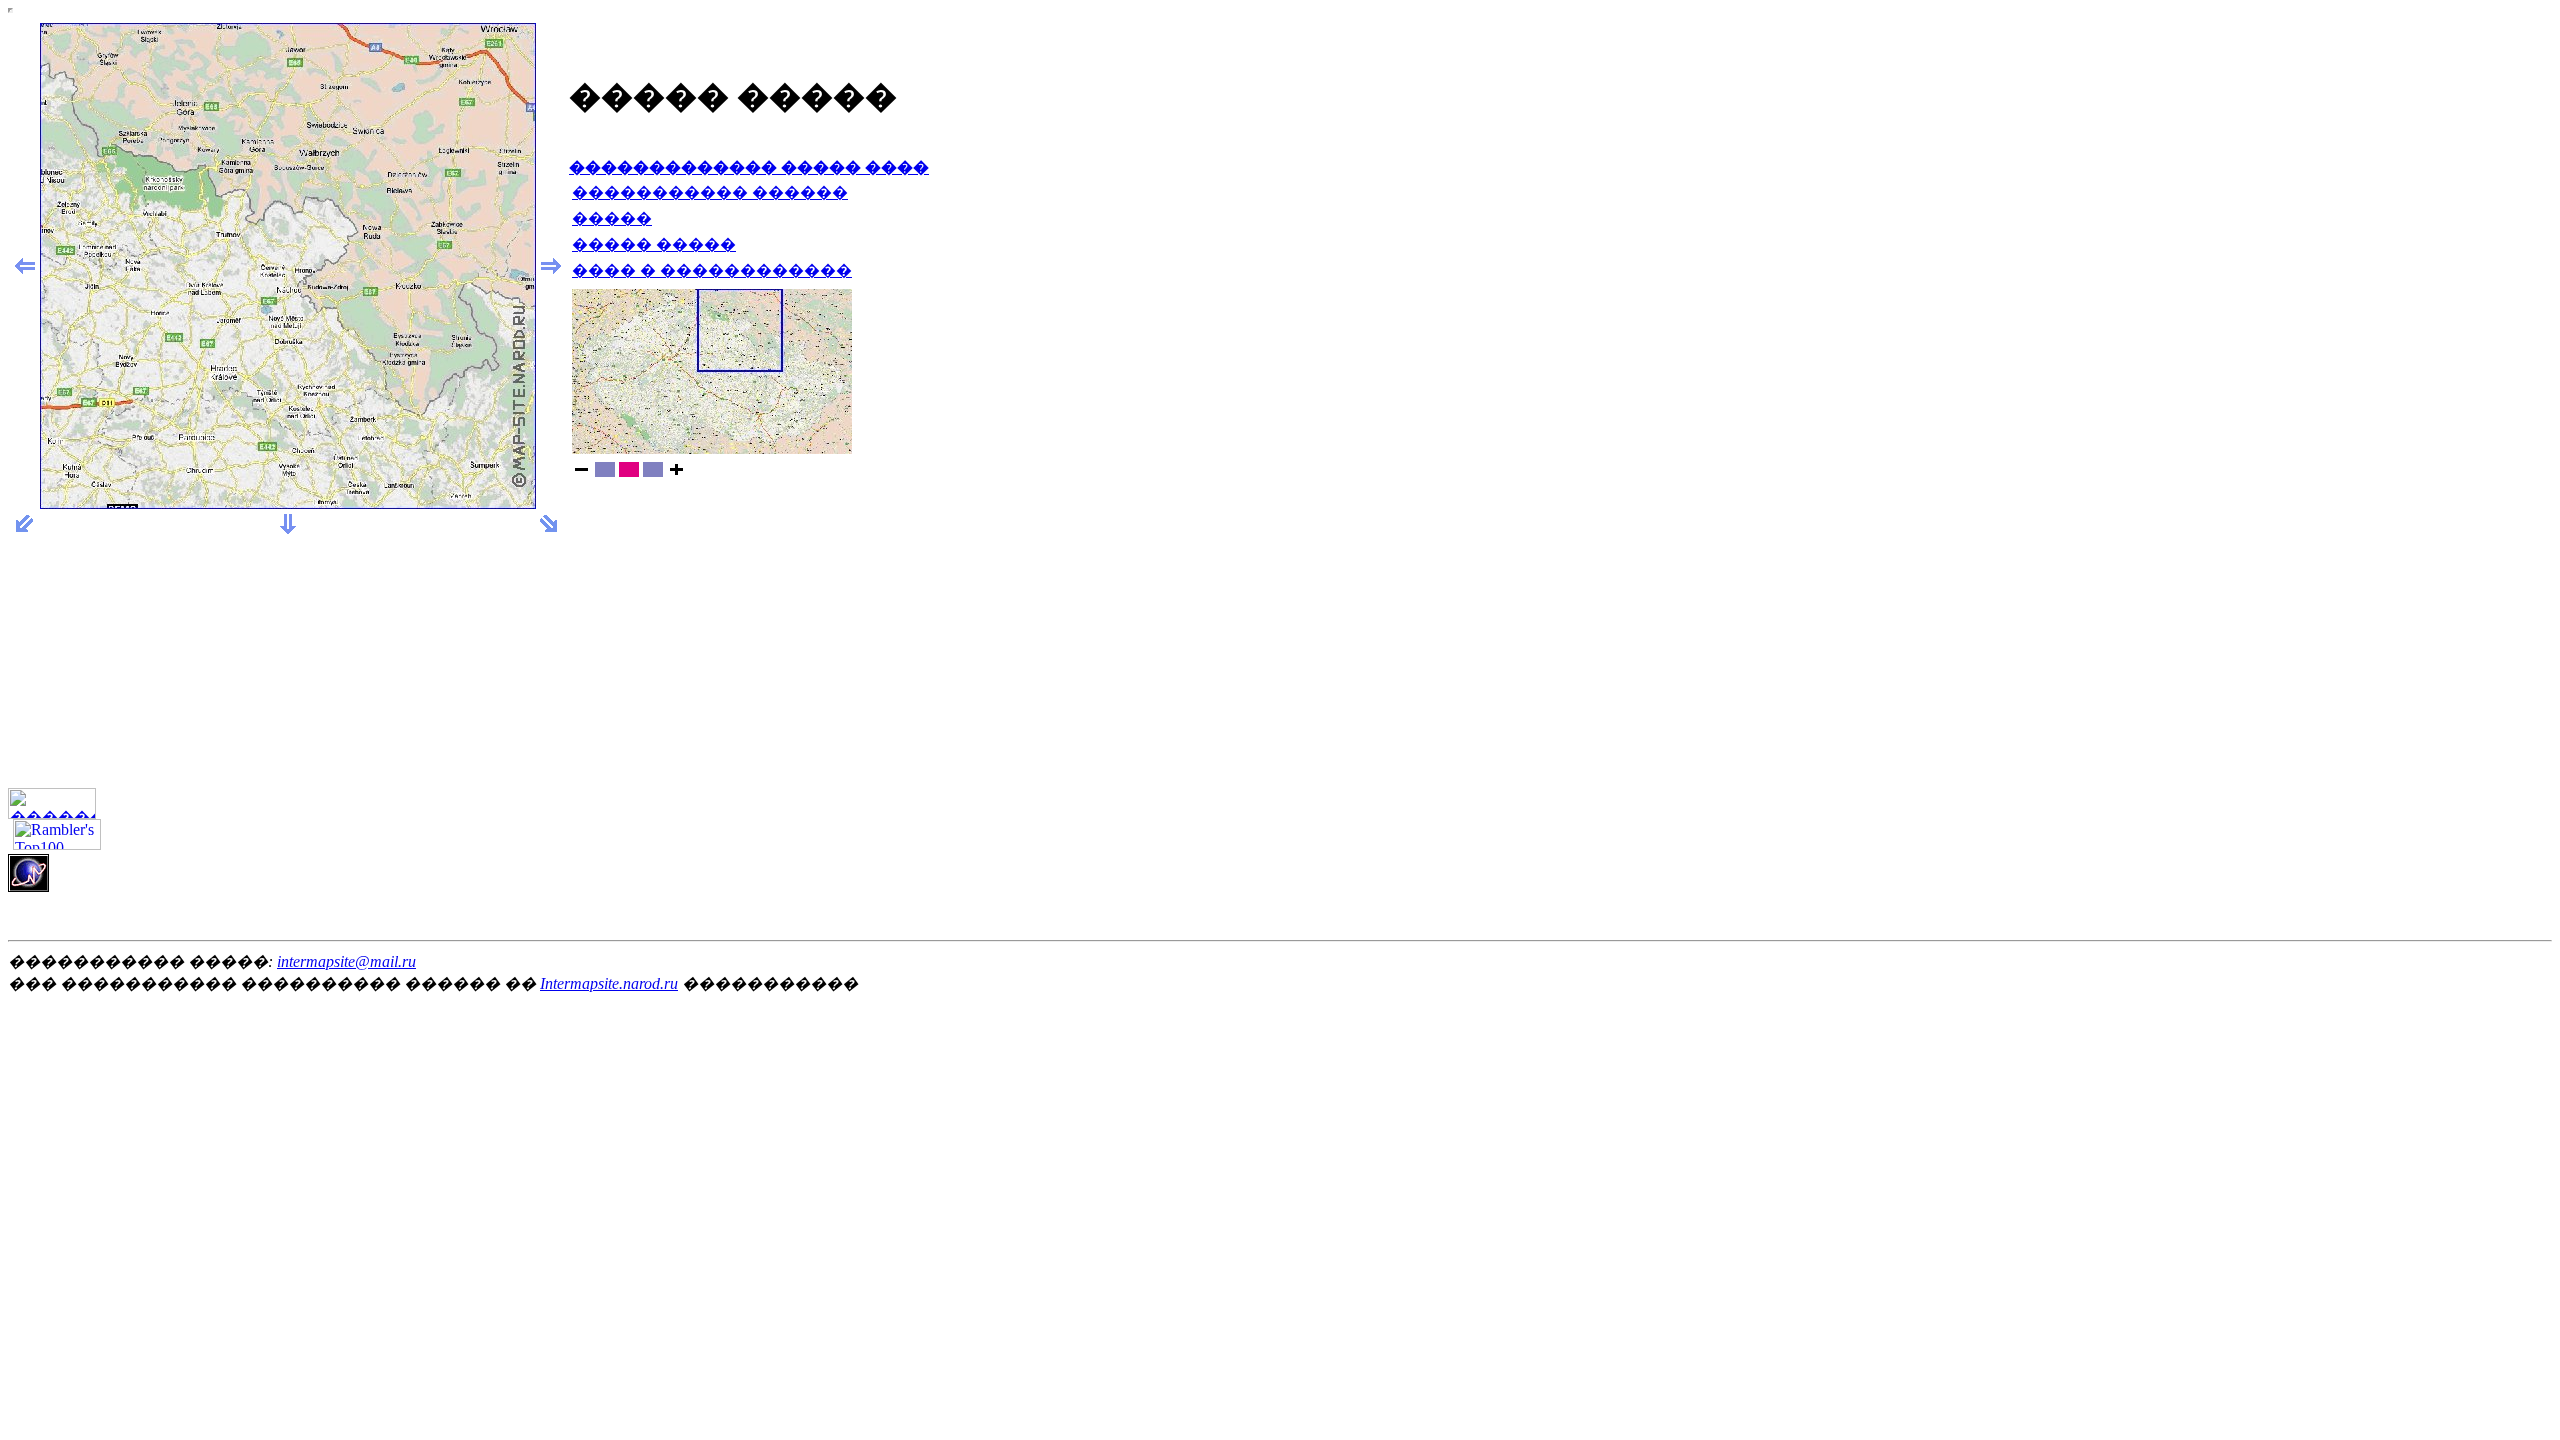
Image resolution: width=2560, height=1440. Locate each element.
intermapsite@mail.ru (346, 961)
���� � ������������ (712, 270)
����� (612, 218)
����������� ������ (710, 192)
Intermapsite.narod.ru (609, 983)
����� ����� (654, 244)
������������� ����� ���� (749, 167)
